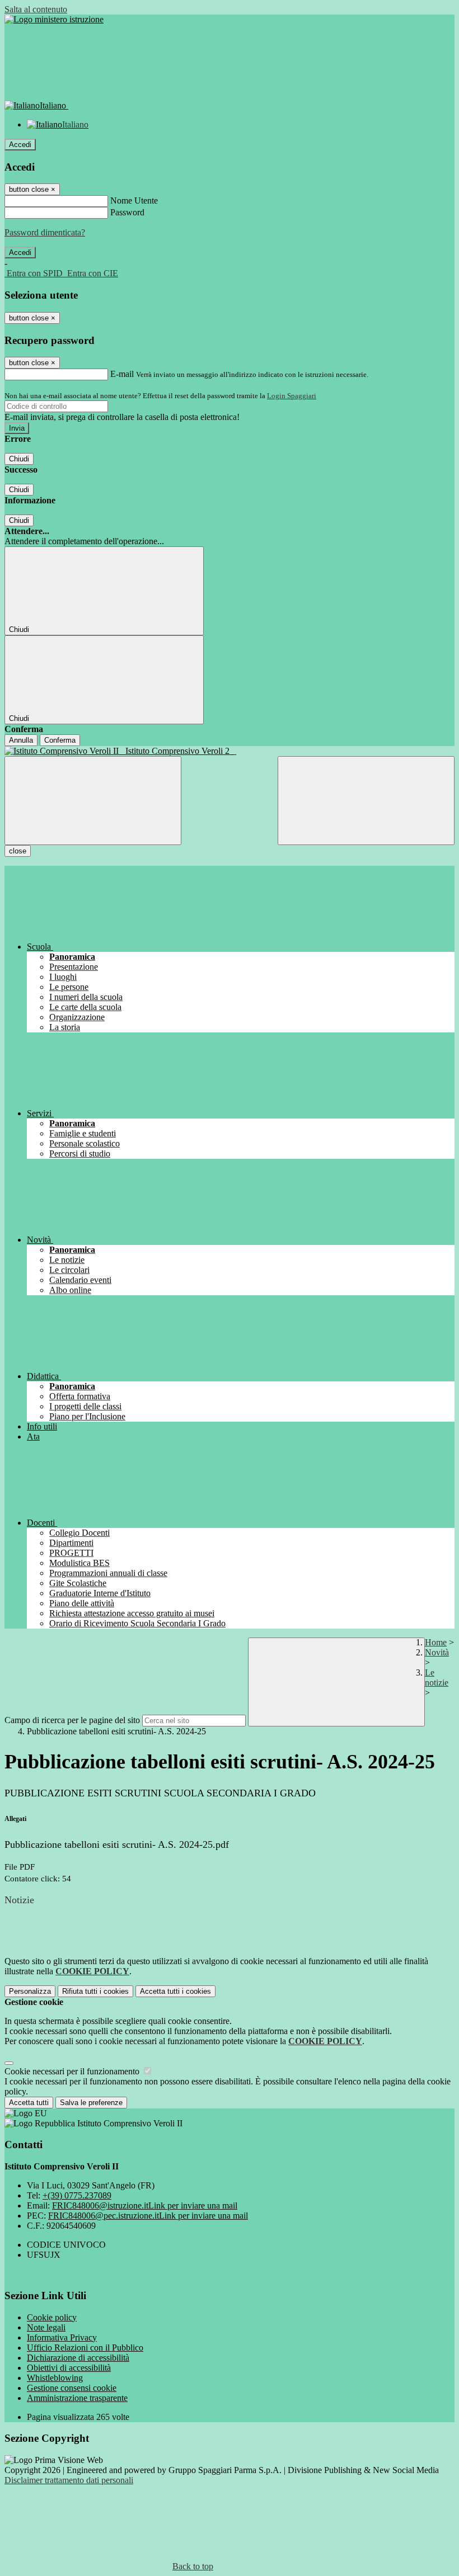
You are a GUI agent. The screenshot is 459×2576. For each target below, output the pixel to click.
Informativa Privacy (62, 2337)
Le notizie (437, 1678)
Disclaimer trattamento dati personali (69, 2480)
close (18, 851)
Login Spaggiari (292, 396)
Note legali (46, 2327)
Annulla (21, 740)
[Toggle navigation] (93, 801)
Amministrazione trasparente (77, 2398)
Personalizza (30, 1991)
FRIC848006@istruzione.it (145, 2205)
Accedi (20, 145)
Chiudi (19, 459)
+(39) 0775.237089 (77, 2195)
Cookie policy (52, 2317)
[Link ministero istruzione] (54, 19)
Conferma (60, 740)
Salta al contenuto (36, 9)
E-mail (122, 374)
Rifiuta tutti (95, 1991)
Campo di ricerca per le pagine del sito (72, 1720)
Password (127, 212)
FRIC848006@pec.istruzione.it (148, 2216)
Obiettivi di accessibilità (69, 2368)
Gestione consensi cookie (72, 2388)
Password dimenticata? (45, 232)
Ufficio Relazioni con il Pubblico (85, 2348)
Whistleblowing (55, 2378)
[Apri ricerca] (366, 801)
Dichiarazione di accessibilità (78, 2358)
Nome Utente (134, 200)
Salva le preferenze (91, 2103)
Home (436, 1642)
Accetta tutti (175, 1991)
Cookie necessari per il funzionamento (73, 2071)
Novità (437, 1652)
